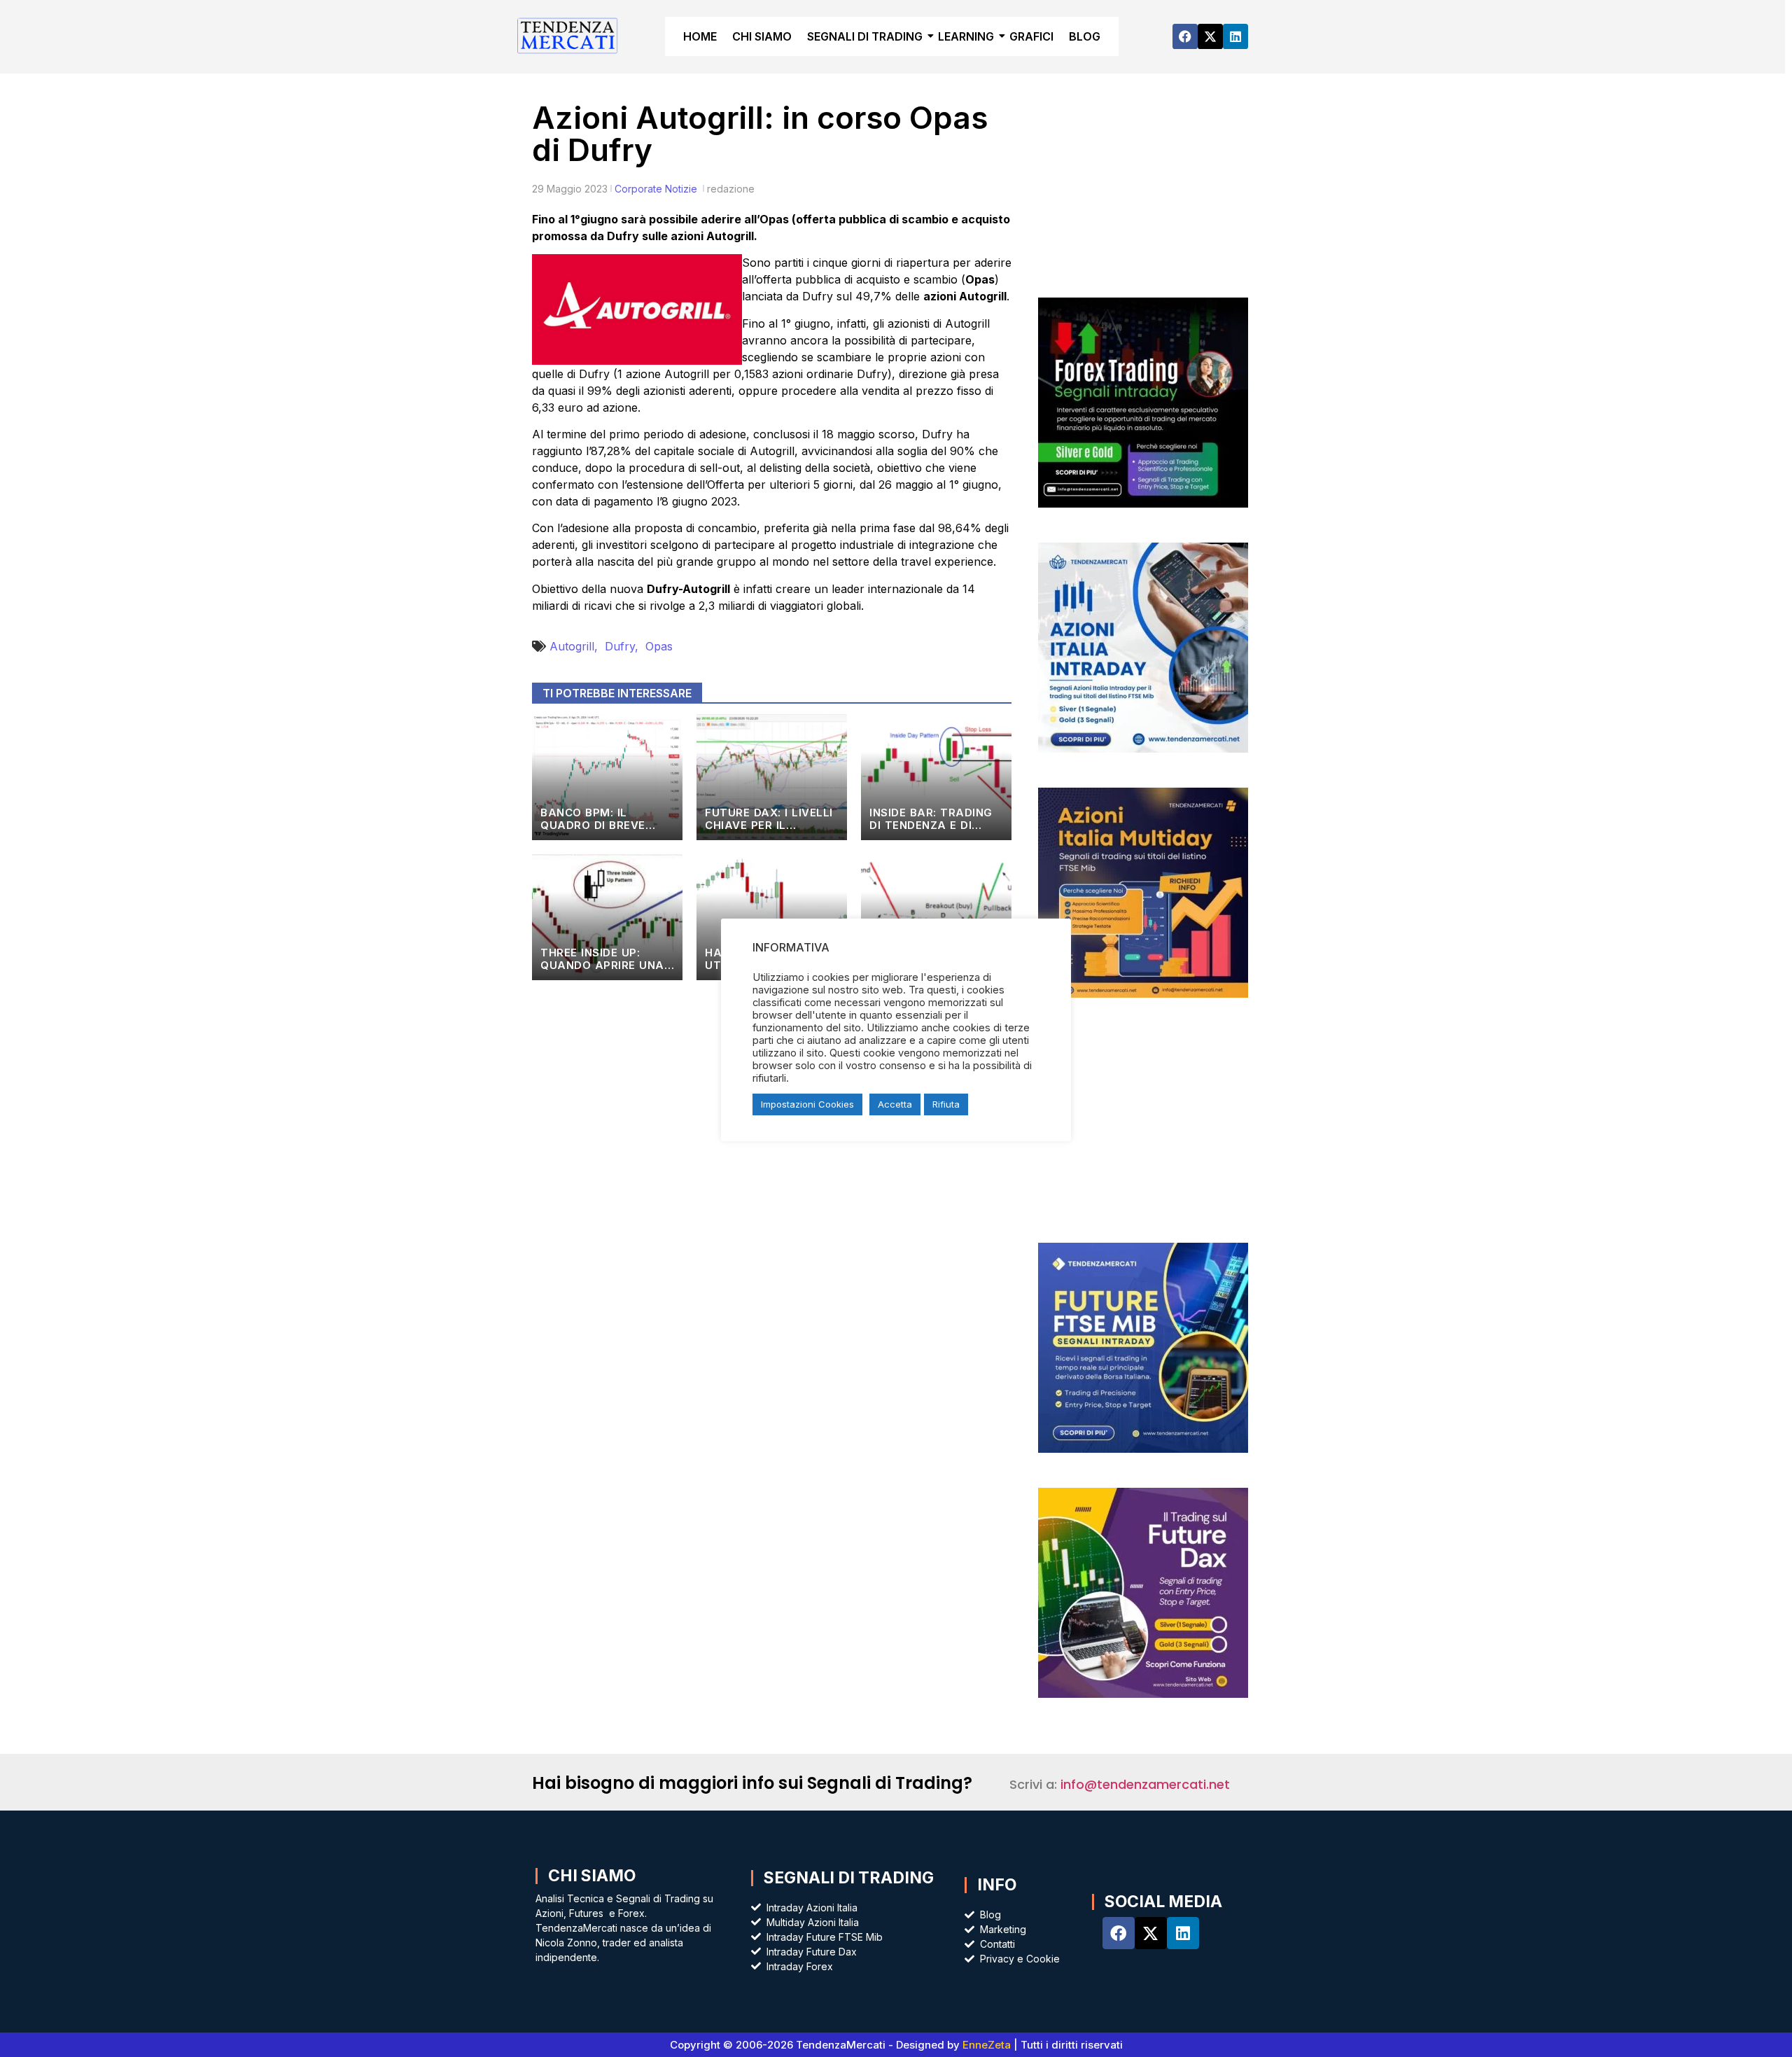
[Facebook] (1185, 36)
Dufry (625, 646)
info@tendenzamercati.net (1145, 1784)
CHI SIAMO (762, 36)
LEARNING (966, 36)
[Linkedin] (1235, 36)
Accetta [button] (895, 1104)
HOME (700, 36)
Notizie (681, 189)
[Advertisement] (1143, 196)
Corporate (638, 189)
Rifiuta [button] (946, 1104)
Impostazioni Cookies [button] (807, 1104)
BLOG (1085, 36)
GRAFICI (1031, 36)
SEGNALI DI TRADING (865, 36)
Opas (659, 646)
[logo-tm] (568, 35)
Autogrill (577, 646)
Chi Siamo (592, 1876)
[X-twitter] (1210, 36)
